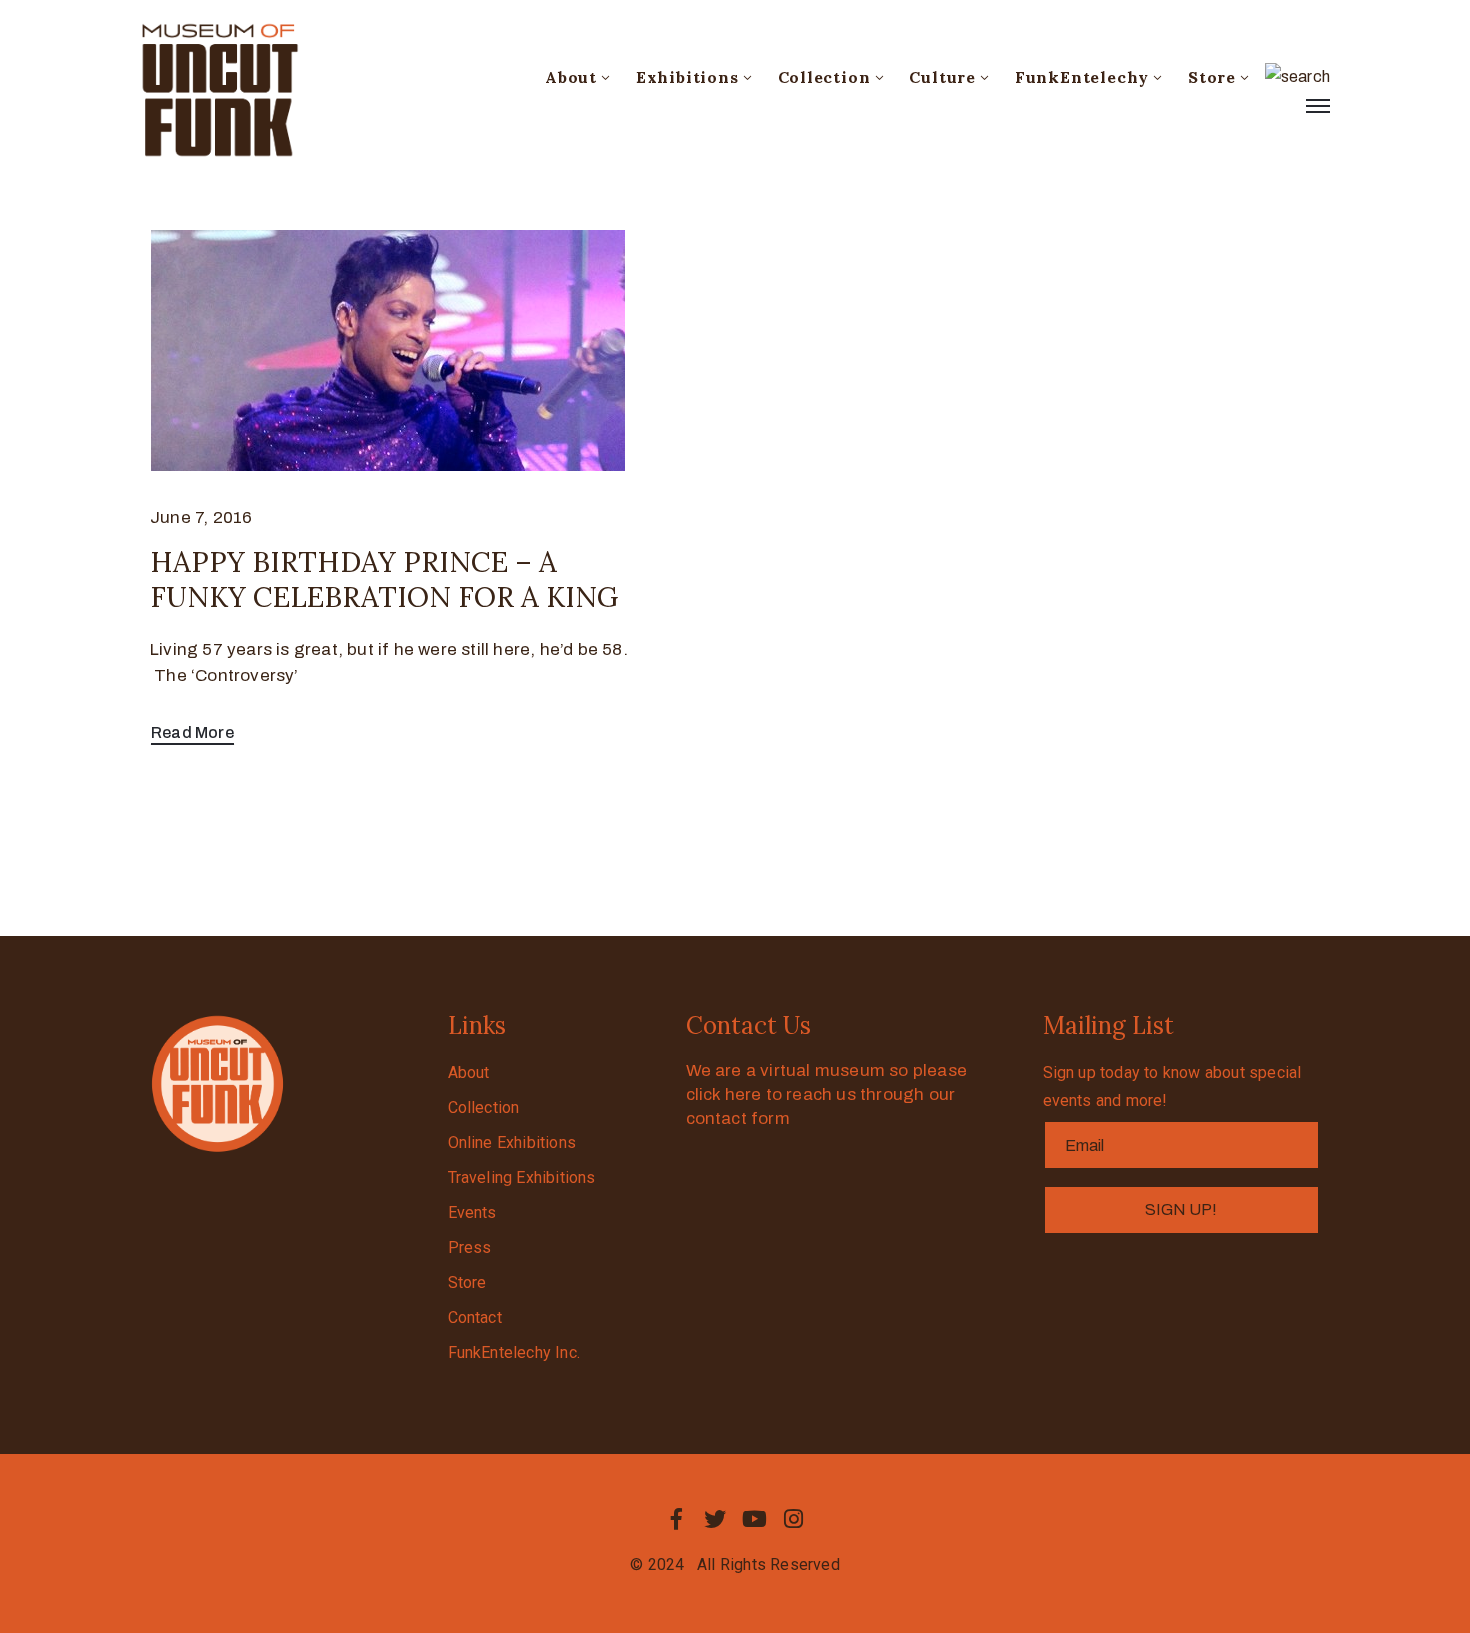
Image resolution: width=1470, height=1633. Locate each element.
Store (1212, 77)
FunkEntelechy (1082, 77)
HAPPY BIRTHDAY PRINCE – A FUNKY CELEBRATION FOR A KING (384, 579)
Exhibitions (687, 77)
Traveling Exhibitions (522, 1177)
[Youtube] (755, 1519)
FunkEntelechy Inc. (514, 1352)
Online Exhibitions (512, 1142)
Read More (192, 732)
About (571, 77)
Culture (942, 77)
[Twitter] (715, 1519)
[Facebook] (676, 1519)
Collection (824, 77)
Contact (475, 1317)
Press (470, 1247)
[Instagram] (794, 1519)
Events (472, 1212)
